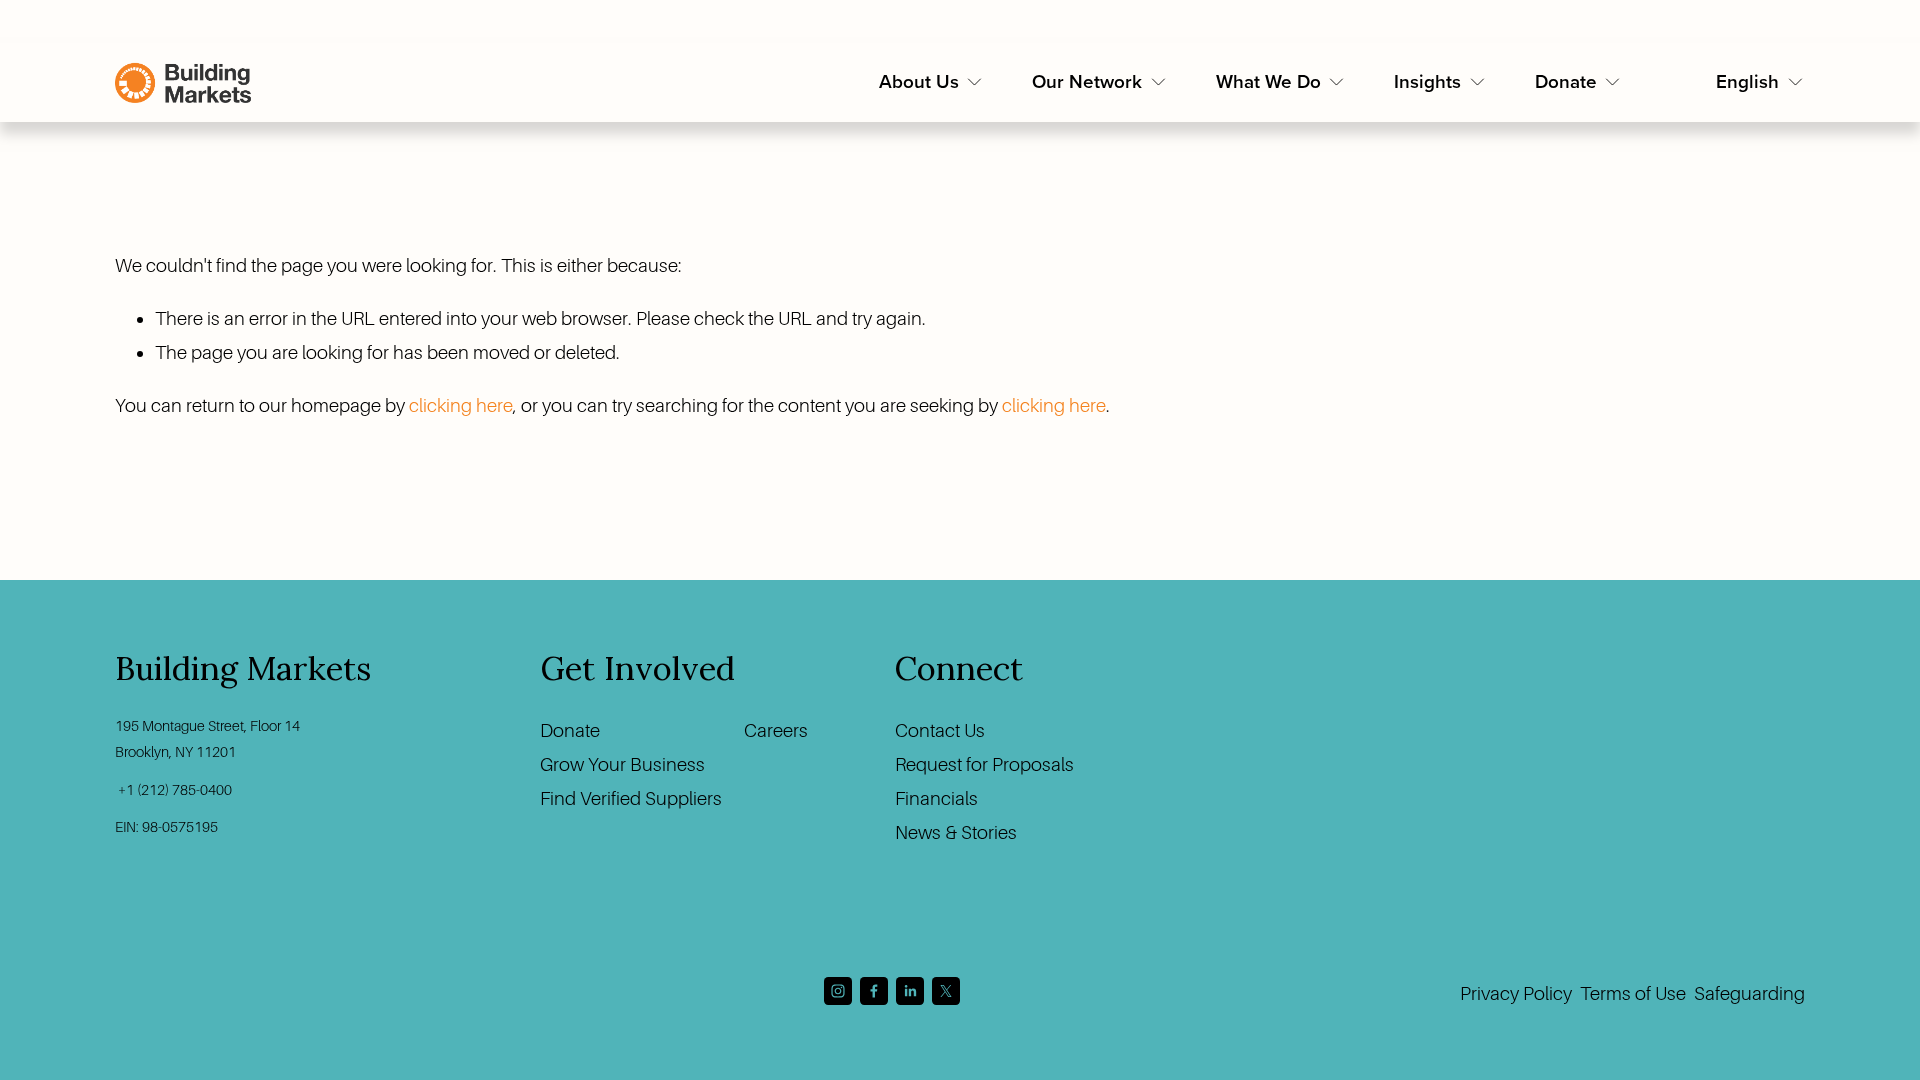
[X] (946, 991)
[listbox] (1760, 83)
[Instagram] (838, 991)
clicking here (461, 405)
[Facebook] (874, 991)
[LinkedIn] (910, 991)
